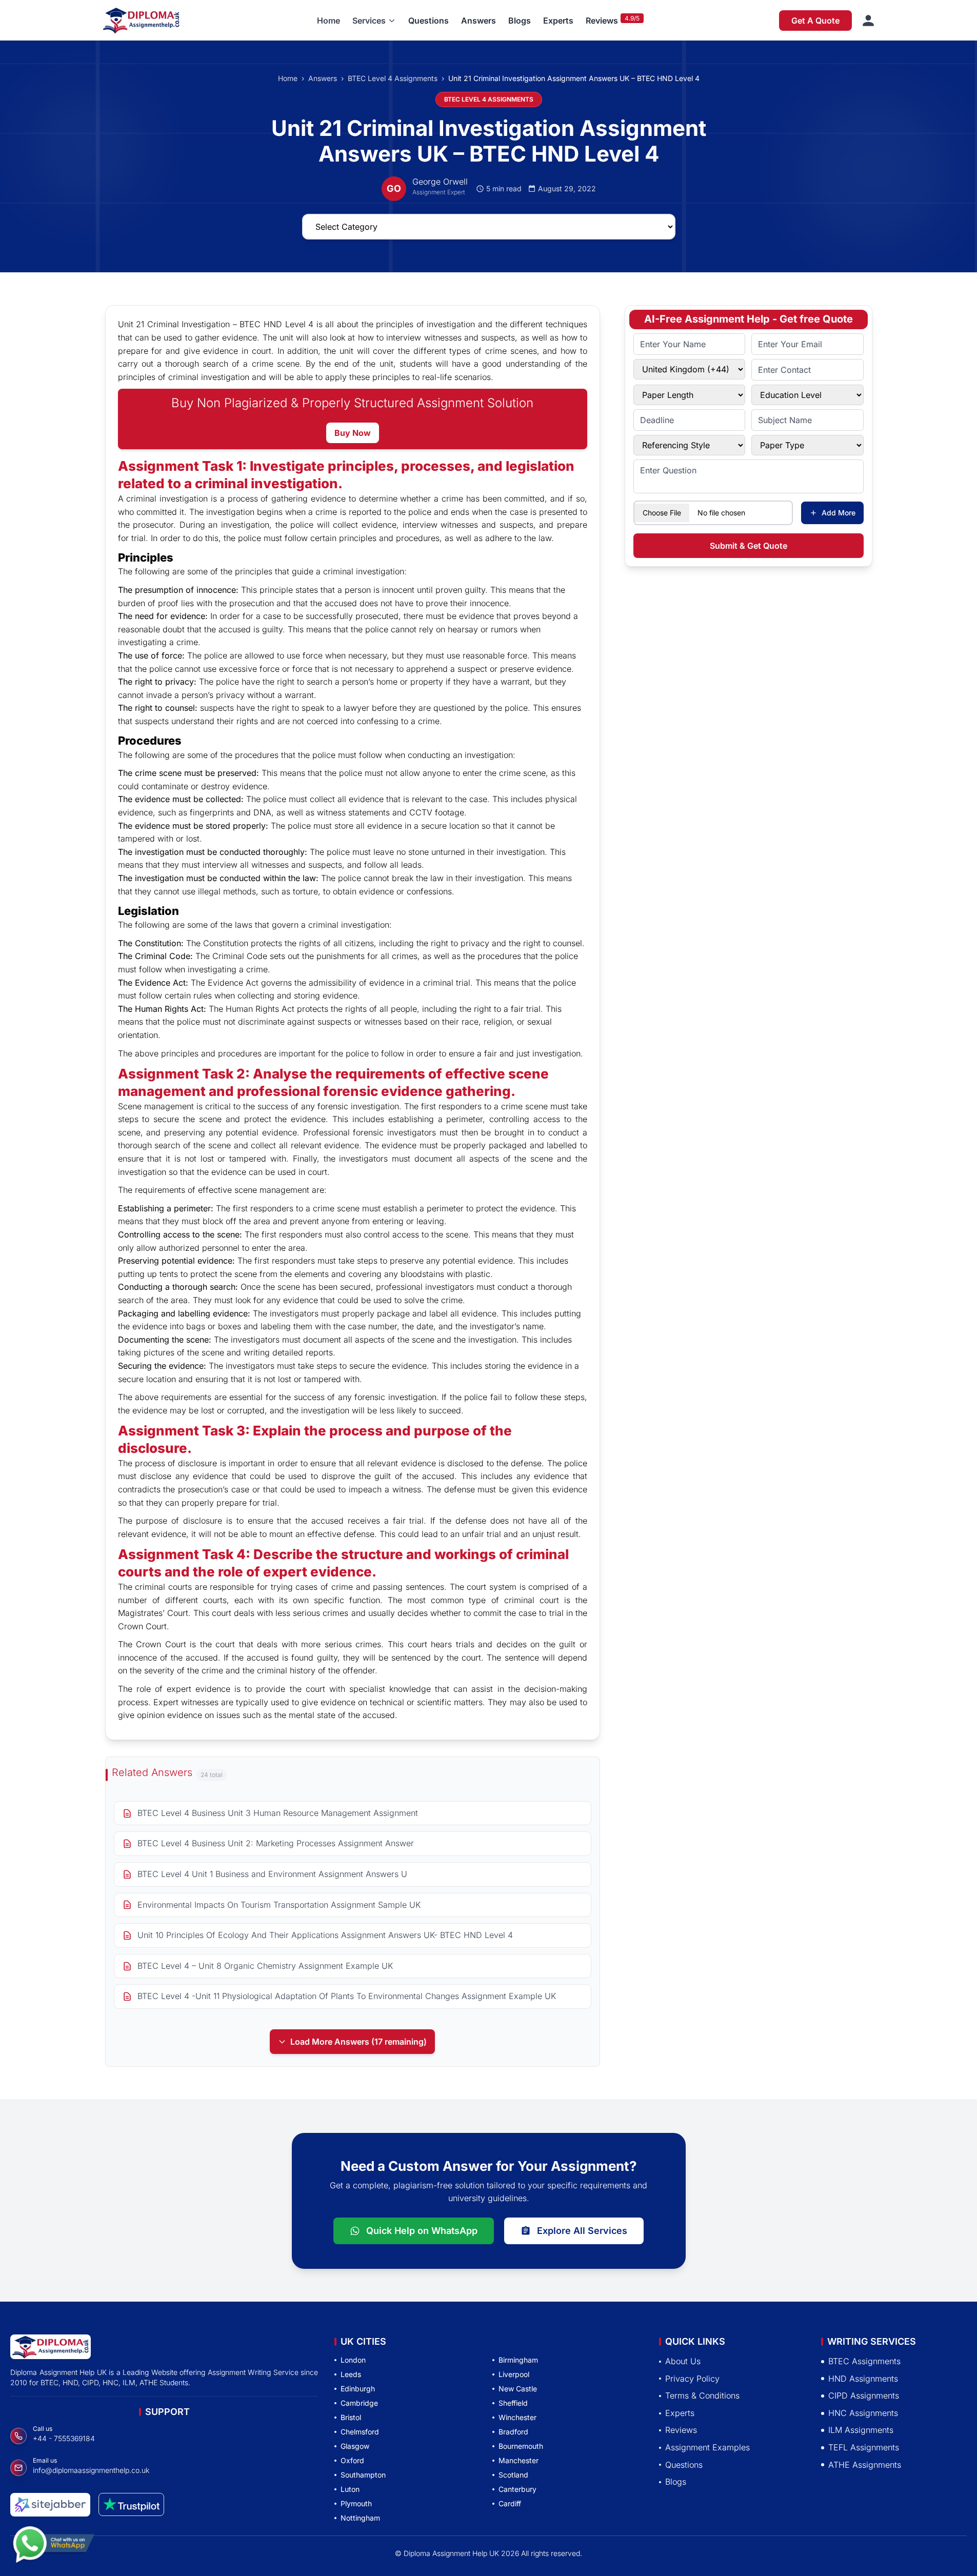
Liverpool (514, 2374)
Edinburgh (358, 2389)
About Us (683, 2361)
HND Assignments (863, 2379)
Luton (350, 2489)
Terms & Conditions (702, 2395)
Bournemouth (521, 2446)
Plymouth (356, 2503)
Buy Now (353, 433)
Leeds (351, 2374)
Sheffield (513, 2403)
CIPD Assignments (864, 2395)
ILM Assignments (861, 2430)
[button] (374, 21)
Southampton (363, 2475)
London (353, 2360)
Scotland (513, 2475)
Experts (558, 21)
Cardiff (510, 2503)
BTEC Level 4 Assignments (393, 78)
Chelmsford (360, 2432)
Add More (839, 513)
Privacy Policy (692, 2379)
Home (328, 21)
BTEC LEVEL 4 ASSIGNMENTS (489, 99)
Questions (428, 21)
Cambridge (359, 2403)
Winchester (517, 2417)
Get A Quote (815, 21)
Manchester (519, 2460)
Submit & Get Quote (749, 546)
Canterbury (517, 2489)
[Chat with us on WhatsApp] (53, 2544)
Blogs (520, 21)
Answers (478, 21)
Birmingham (518, 2360)
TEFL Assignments (864, 2447)
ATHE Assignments (865, 2465)
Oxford (352, 2460)
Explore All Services (582, 2231)
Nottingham (360, 2518)
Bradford (513, 2432)
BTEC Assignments (864, 2361)
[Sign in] (868, 21)
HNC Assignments (863, 2413)
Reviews (602, 21)
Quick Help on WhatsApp (422, 2231)
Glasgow (355, 2446)
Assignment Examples (707, 2447)
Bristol (351, 2417)
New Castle (518, 2389)
